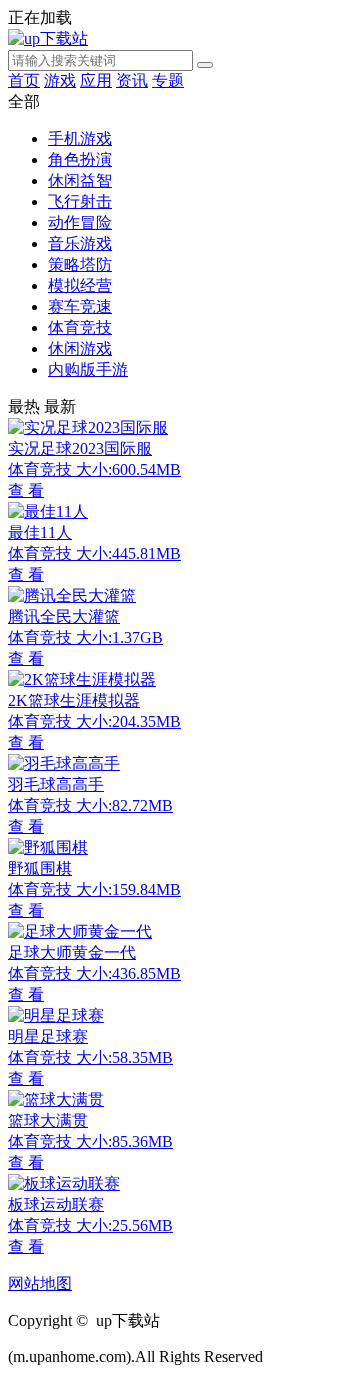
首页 (24, 80)
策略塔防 (80, 264)
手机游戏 (80, 138)
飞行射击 (80, 201)
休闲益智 (80, 180)
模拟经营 (80, 285)
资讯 (132, 80)
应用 (96, 80)
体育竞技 (80, 327)
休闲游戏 (80, 348)
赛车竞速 (80, 306)
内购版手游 (88, 369)
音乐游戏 (80, 243)
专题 (168, 80)
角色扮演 (80, 159)
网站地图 (40, 1283)
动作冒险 (80, 222)
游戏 (60, 80)
